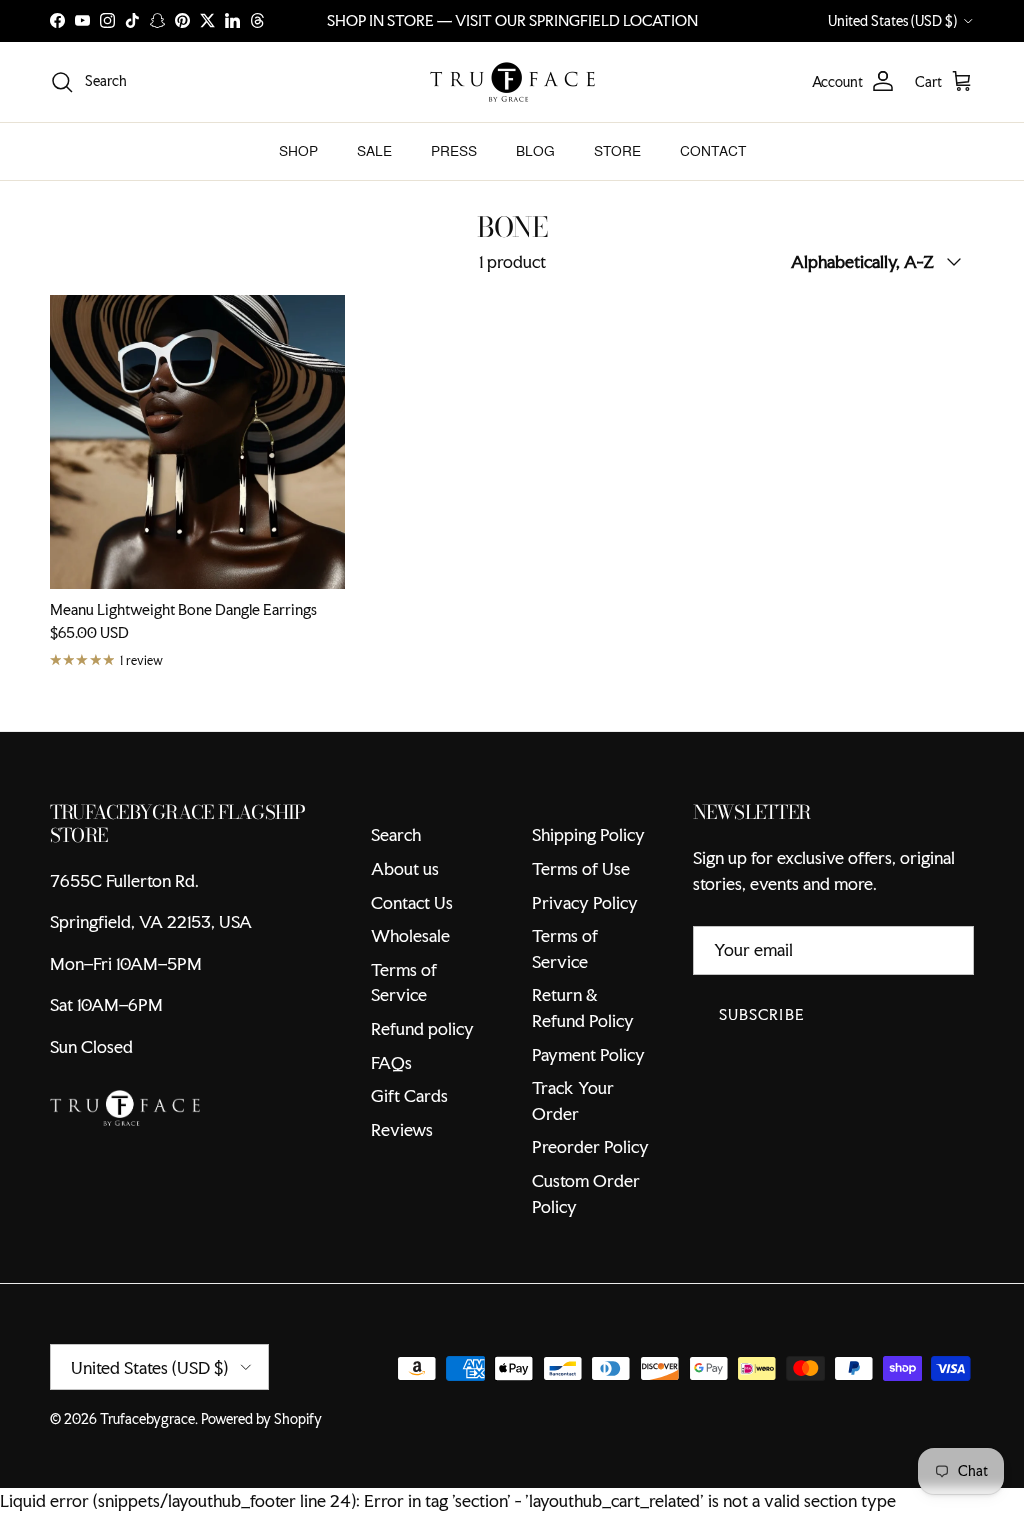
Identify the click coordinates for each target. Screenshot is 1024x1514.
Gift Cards (409, 1095)
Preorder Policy (590, 1146)
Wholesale (410, 935)
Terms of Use (581, 868)
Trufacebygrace (147, 1419)
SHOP (298, 151)
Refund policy (422, 1028)
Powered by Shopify (261, 1419)
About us (405, 868)
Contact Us (412, 902)
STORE (617, 151)
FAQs (391, 1062)
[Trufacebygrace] (512, 82)
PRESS (454, 151)
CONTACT (713, 151)
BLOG (535, 151)
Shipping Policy (588, 834)
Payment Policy (588, 1054)
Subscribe (762, 1014)
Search (396, 834)
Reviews (402, 1129)
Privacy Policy (585, 902)
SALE (374, 151)
